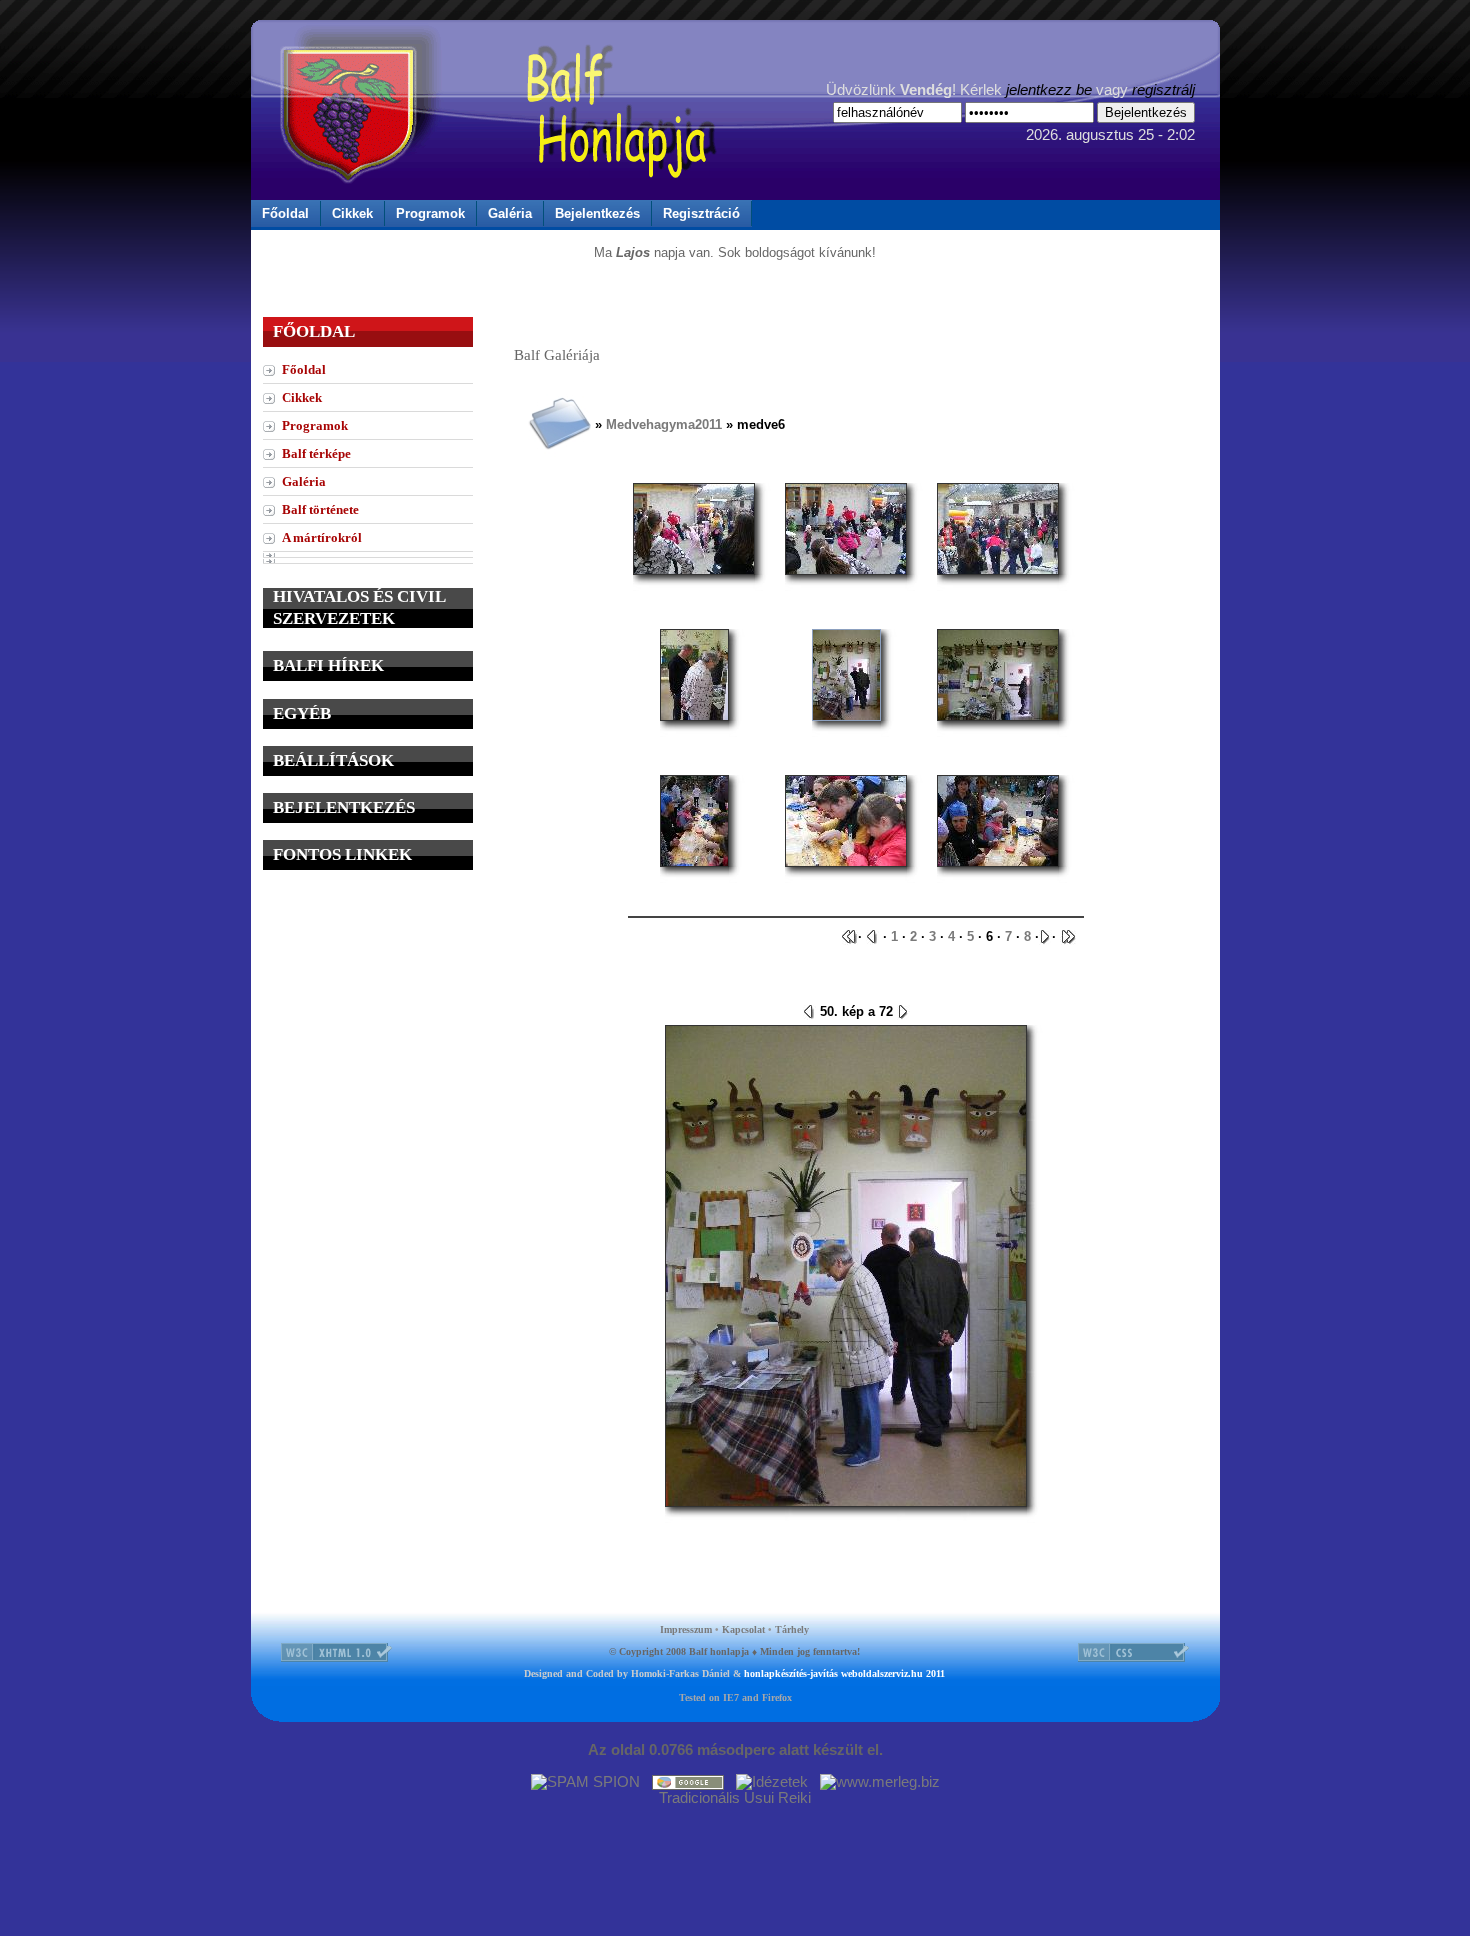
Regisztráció (701, 213)
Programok (430, 213)
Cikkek (352, 213)
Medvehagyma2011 (664, 424)
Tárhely (792, 1629)
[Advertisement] (368, 1012)
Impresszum (686, 1629)
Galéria (510, 213)
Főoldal (285, 213)
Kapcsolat (743, 1629)
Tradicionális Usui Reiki (735, 1798)
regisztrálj (1163, 90)
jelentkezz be (1049, 90)
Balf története (320, 509)
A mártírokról (322, 537)
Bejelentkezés (597, 213)
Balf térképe (316, 453)
